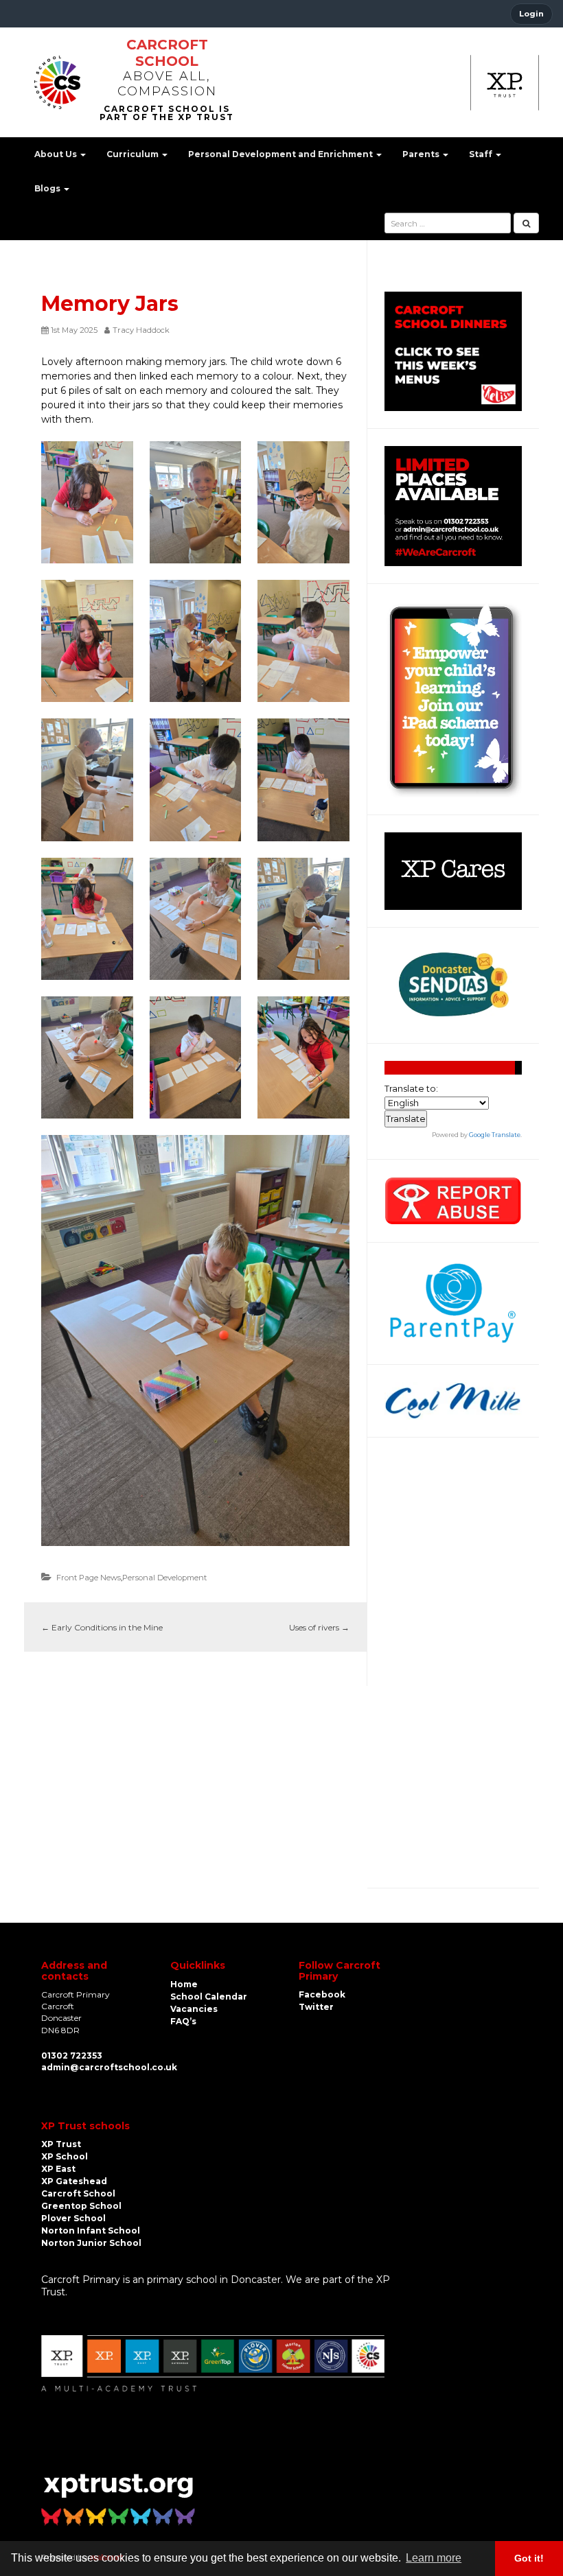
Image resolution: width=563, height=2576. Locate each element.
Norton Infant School (91, 2230)
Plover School (73, 2218)
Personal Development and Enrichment (281, 154)
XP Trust (61, 2144)
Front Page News (89, 1578)
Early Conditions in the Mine (102, 1627)
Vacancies (194, 2009)
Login (531, 14)
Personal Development (164, 1578)
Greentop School (81, 2206)
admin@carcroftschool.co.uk (109, 2067)
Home (184, 1984)
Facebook (322, 1994)
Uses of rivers (319, 1627)
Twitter (316, 2007)
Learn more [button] (434, 2558)
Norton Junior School (91, 2243)
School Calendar (209, 1997)
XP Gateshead (74, 2181)
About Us (57, 154)
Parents (422, 154)
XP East (58, 2169)
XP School (65, 2156)
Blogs (48, 188)
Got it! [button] (529, 2558)
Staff (482, 154)
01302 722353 (72, 2056)
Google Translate (495, 1135)
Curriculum (134, 154)
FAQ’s (183, 2021)
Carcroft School (167, 53)
